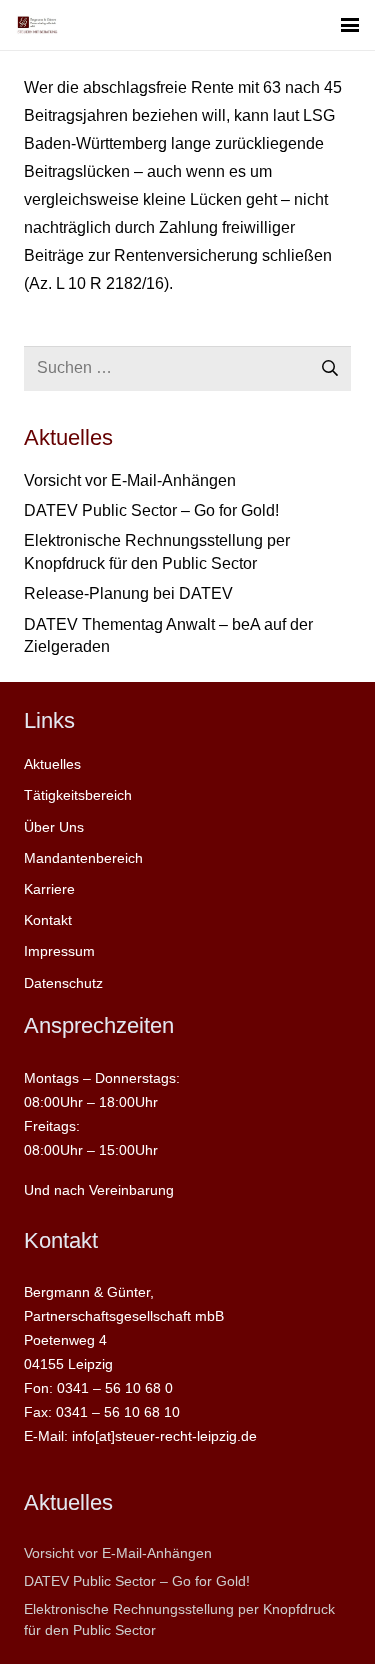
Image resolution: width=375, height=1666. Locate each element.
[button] (350, 25)
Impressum (59, 951)
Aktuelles (52, 764)
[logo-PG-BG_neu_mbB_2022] (37, 25)
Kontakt (48, 920)
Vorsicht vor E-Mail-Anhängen (130, 480)
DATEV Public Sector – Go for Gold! (151, 510)
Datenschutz (63, 983)
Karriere (49, 889)
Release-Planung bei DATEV (128, 593)
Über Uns (54, 827)
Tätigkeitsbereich (78, 795)
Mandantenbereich (83, 858)
